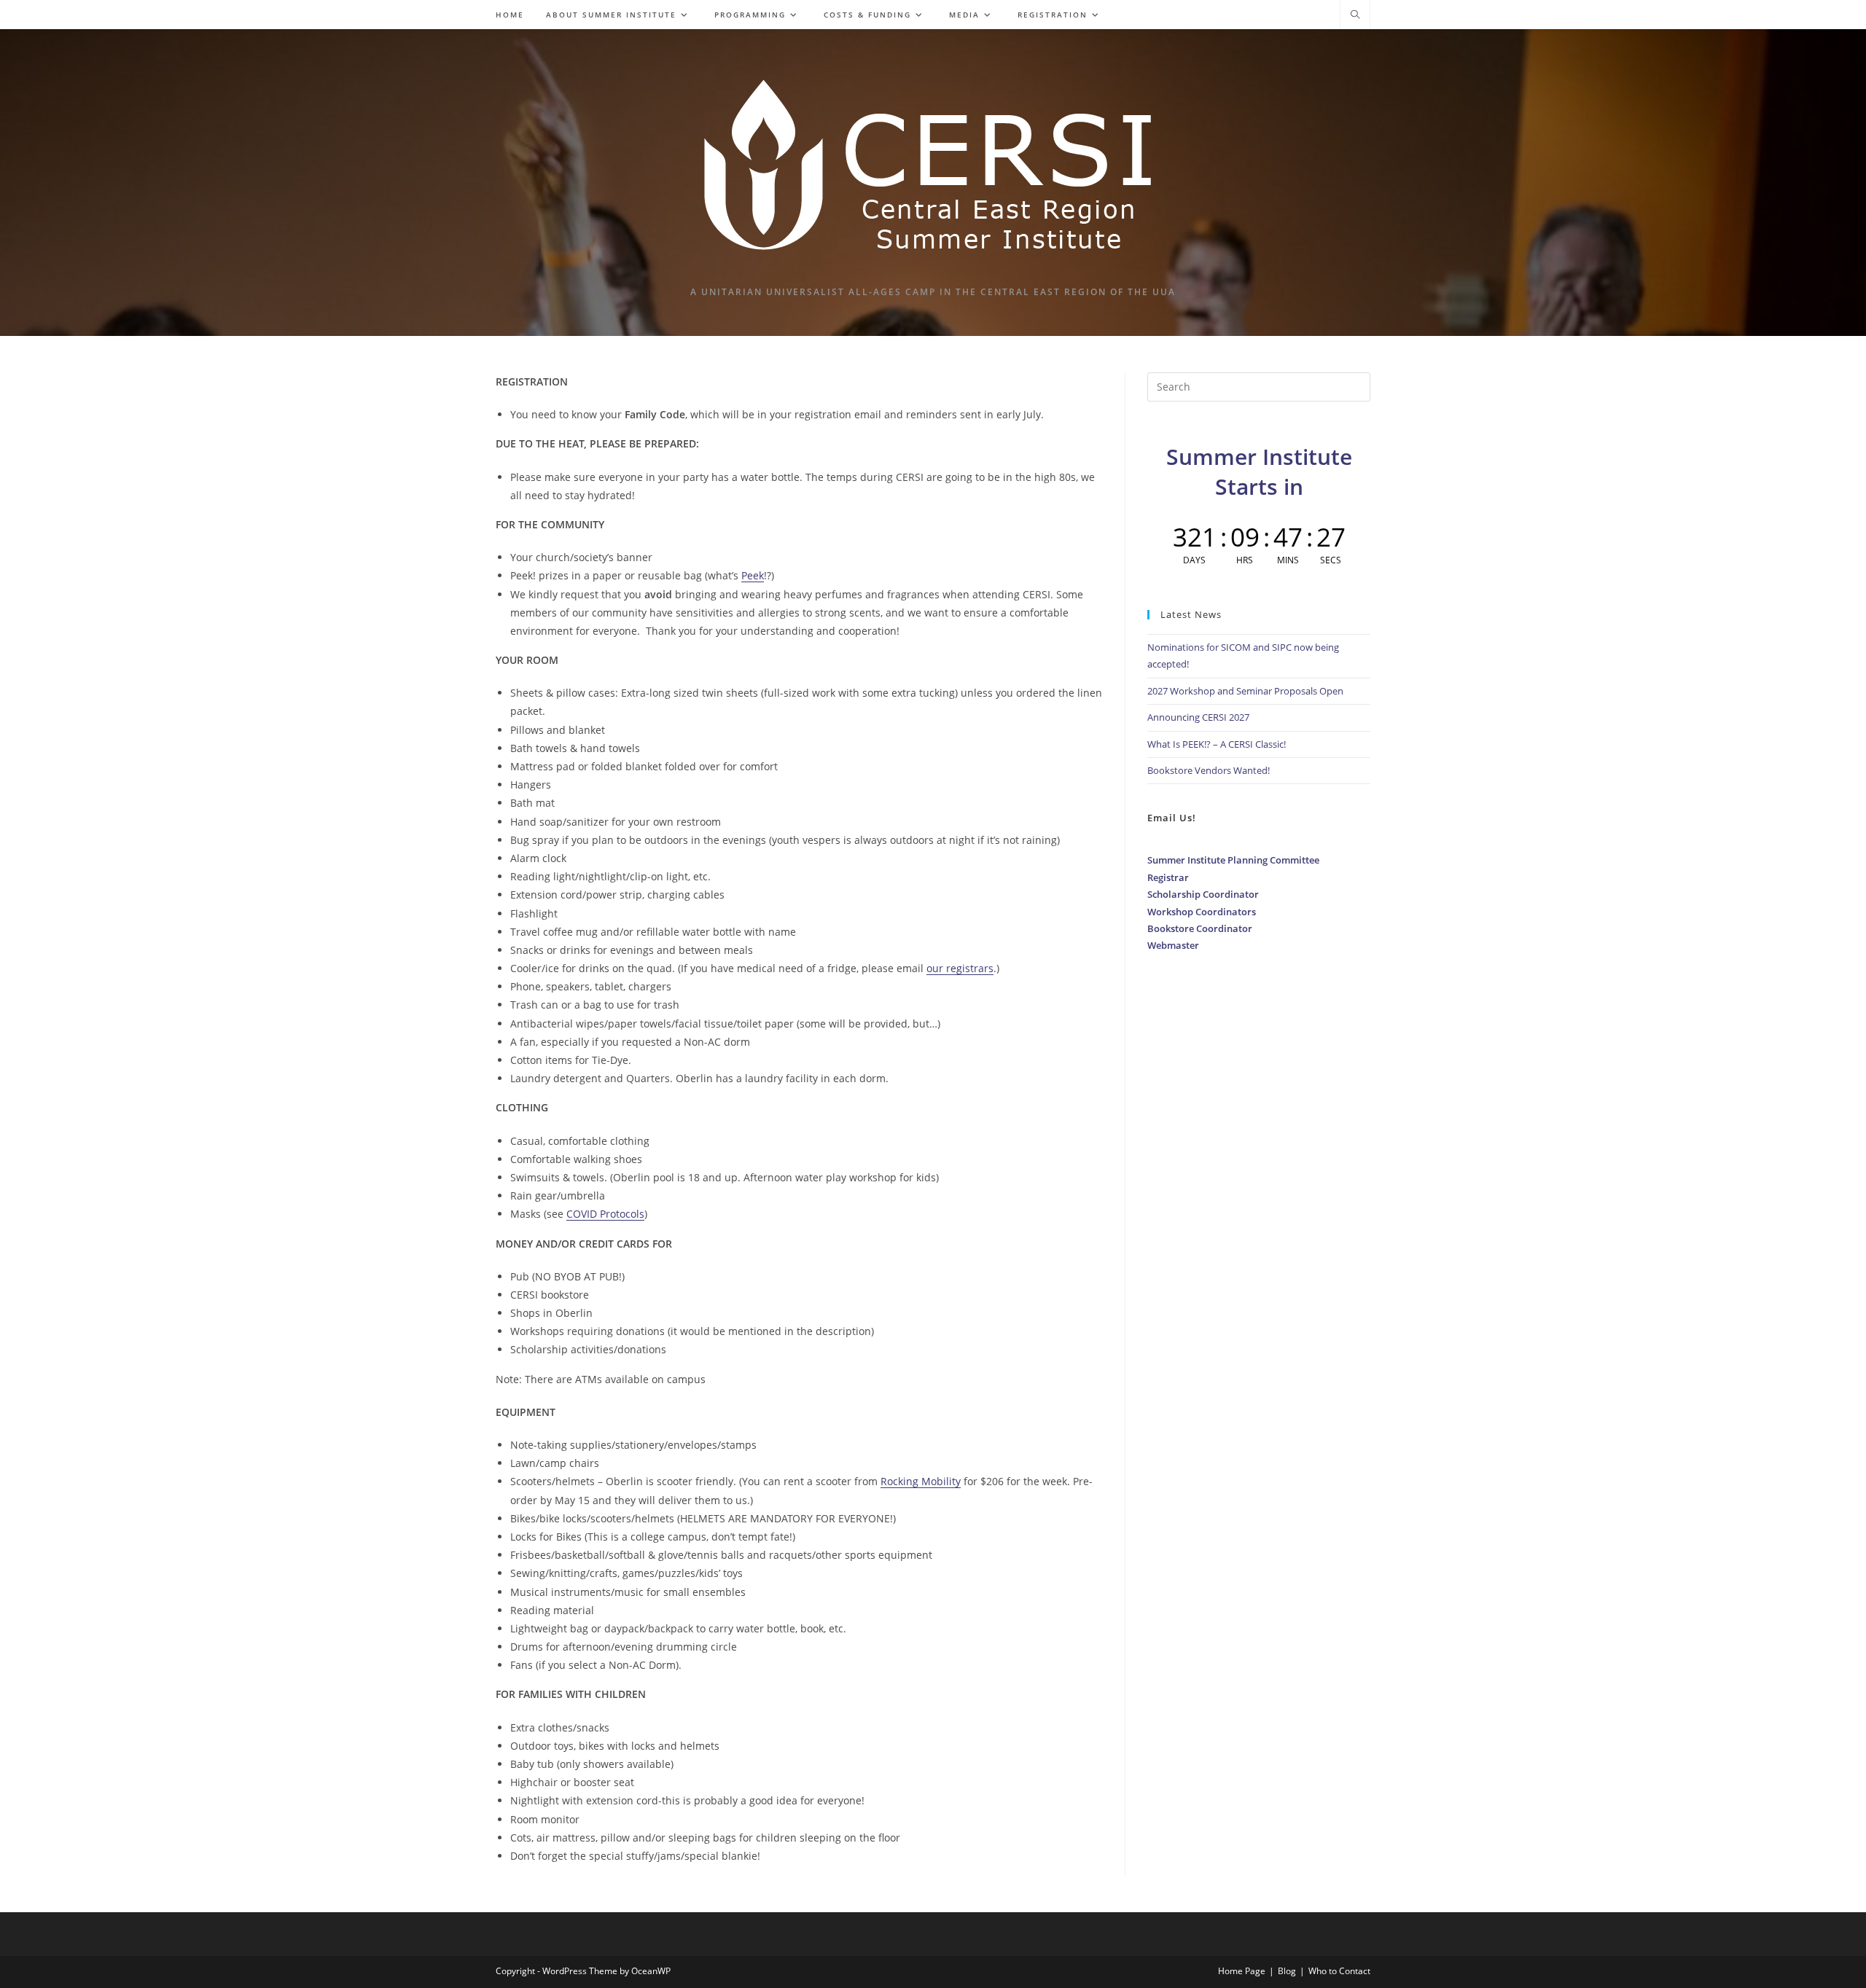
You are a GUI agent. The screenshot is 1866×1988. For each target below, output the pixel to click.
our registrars (960, 968)
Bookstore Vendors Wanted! (1209, 770)
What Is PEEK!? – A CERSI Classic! (1217, 744)
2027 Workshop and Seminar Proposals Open (1245, 691)
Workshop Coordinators (1202, 912)
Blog (1287, 1971)
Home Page (1242, 1971)
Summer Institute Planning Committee (1233, 860)
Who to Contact (1339, 1971)
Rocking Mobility (921, 1481)
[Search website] (1355, 15)
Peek (753, 575)
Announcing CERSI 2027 (1198, 717)
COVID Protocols (605, 1214)
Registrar (1168, 877)
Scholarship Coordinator (1203, 894)
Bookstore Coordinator (1200, 928)
